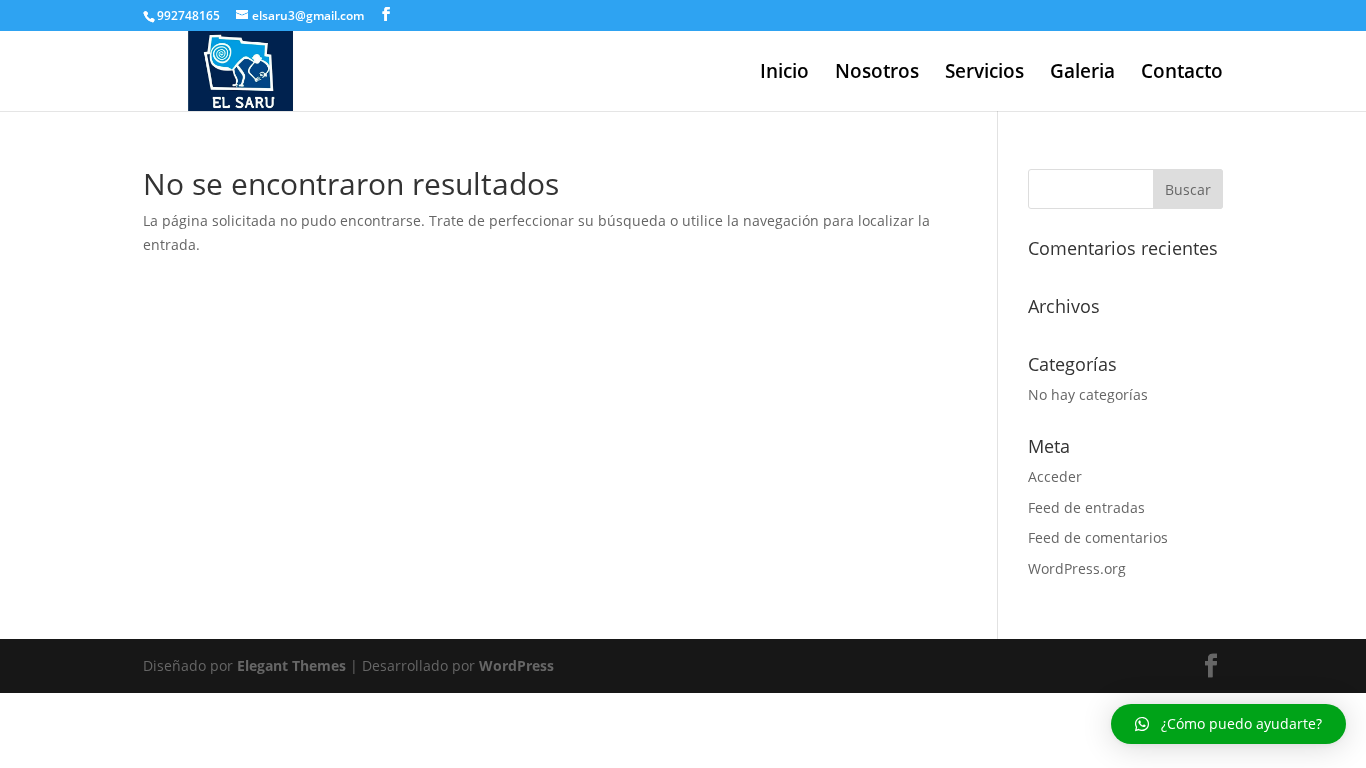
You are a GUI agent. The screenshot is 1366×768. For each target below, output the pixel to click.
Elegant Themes (291, 665)
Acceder (1055, 476)
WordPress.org (1077, 568)
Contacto (1182, 74)
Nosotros (877, 74)
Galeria (1082, 74)
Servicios (984, 74)
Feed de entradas (1086, 507)
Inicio (784, 74)
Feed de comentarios (1098, 537)
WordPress (516, 665)
